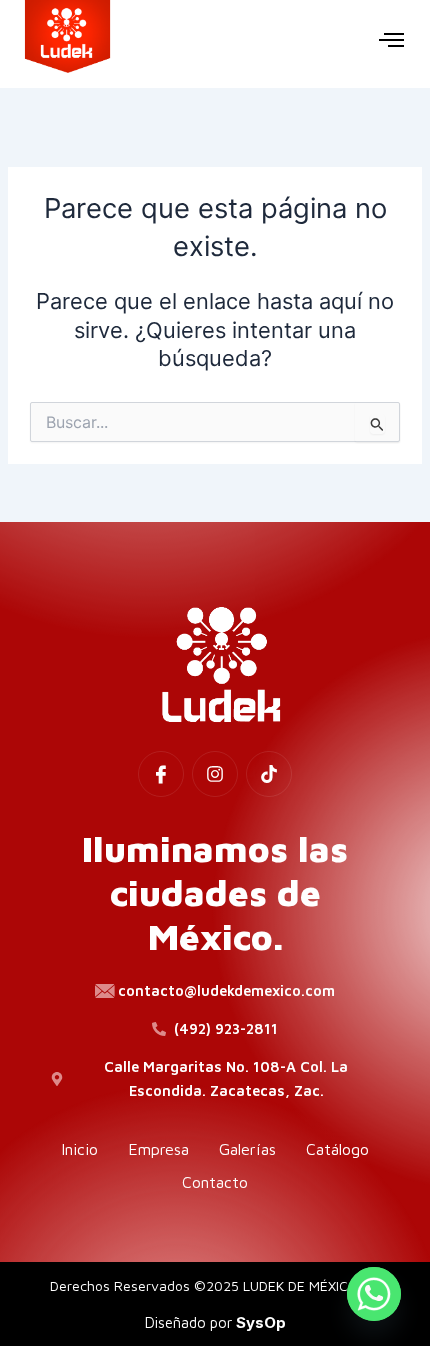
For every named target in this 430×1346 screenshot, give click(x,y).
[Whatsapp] (374, 1294)
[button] (392, 39)
